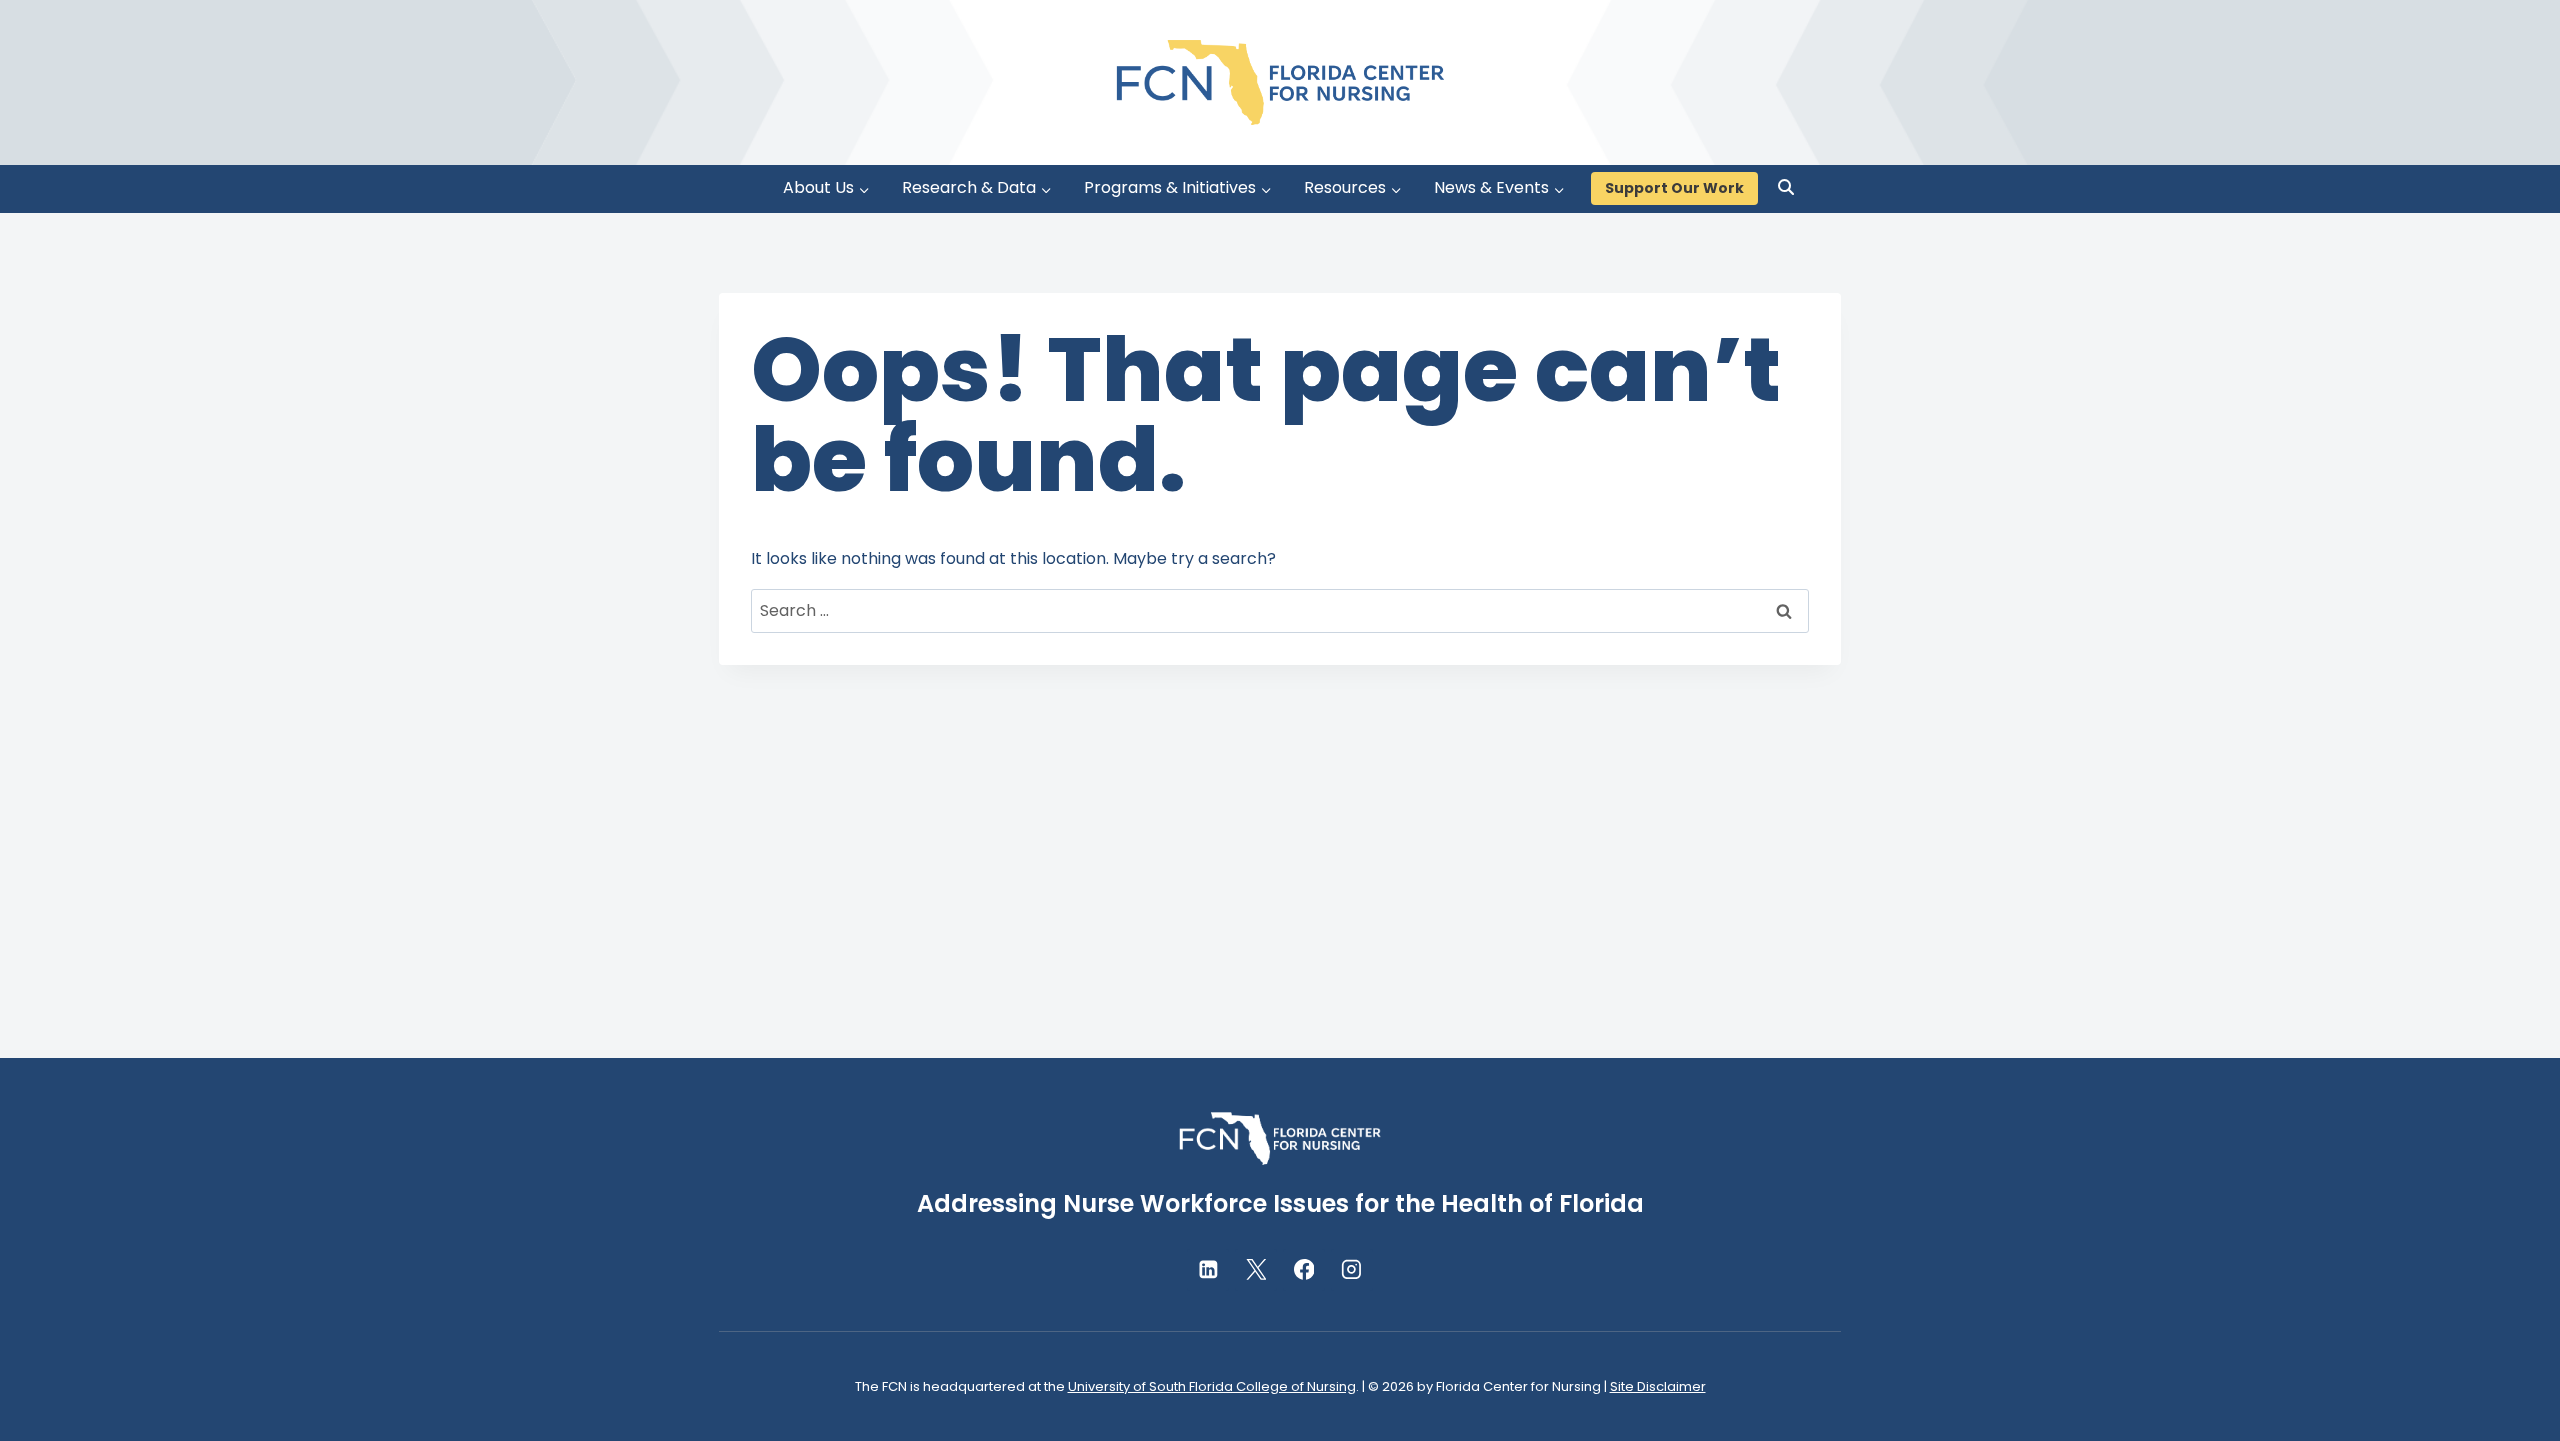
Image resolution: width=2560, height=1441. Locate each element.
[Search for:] (1280, 610)
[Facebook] (1304, 1270)
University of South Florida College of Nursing (1212, 1386)
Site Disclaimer (1658, 1386)
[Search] (1786, 187)
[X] (1256, 1270)
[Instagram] (1352, 1270)
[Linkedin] (1208, 1270)
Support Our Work (1674, 188)
